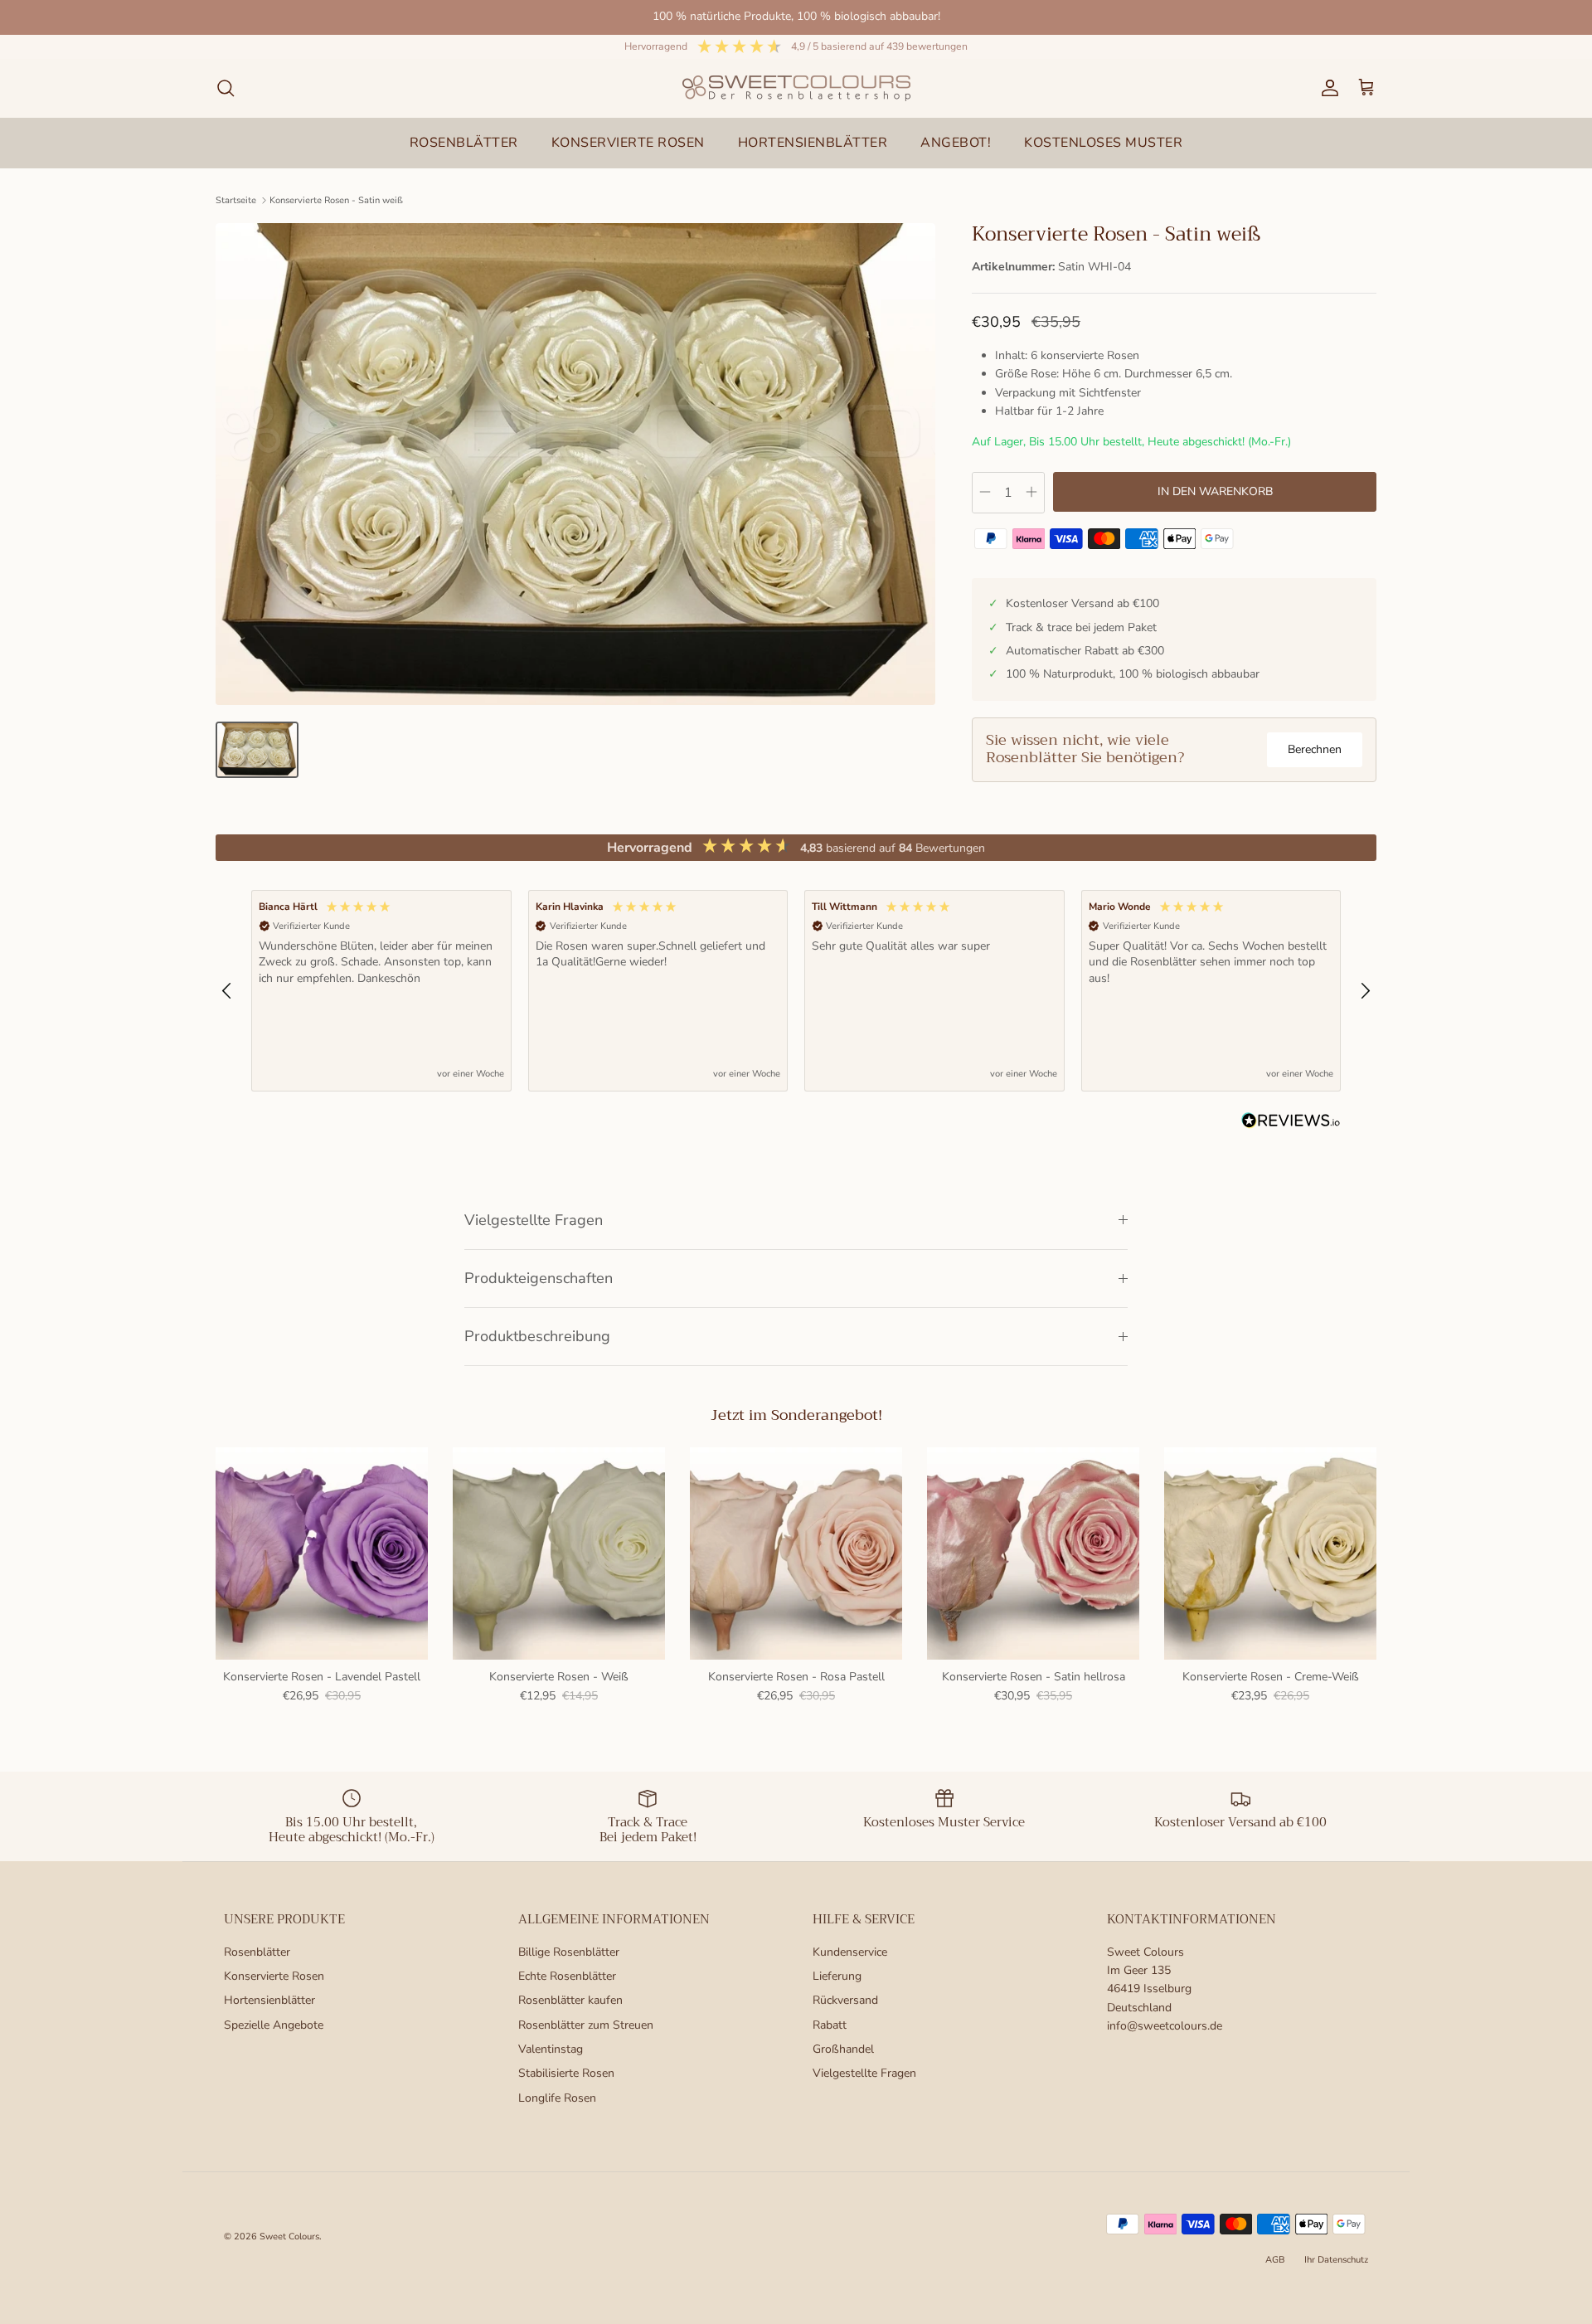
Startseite (236, 200)
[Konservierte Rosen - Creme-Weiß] (1270, 1553)
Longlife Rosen (557, 2098)
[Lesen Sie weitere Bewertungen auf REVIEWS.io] (1291, 1123)
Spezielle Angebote (274, 2025)
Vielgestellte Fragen (534, 1220)
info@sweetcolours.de (1165, 2026)
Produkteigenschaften (539, 1278)
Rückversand (845, 2000)
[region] (796, 991)
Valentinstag (551, 2049)
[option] (575, 464)
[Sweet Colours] (796, 88)
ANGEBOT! (956, 143)
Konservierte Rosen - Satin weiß (336, 200)
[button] (227, 991)
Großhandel (843, 2049)
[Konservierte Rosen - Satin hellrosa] (1033, 1553)
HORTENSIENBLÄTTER (813, 143)
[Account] (1327, 88)
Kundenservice (850, 1952)
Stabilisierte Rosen (566, 2073)
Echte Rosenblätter (567, 1976)
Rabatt (830, 2025)
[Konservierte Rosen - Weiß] (559, 1553)
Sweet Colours (289, 2236)
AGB (1275, 2260)
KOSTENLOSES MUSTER (1103, 143)
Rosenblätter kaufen (570, 2000)
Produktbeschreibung (537, 1336)
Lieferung (837, 1976)
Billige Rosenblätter (569, 1952)
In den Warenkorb (1215, 491)
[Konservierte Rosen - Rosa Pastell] (796, 1553)
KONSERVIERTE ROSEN (628, 143)
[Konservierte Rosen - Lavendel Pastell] (322, 1553)
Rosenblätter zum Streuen (586, 2025)
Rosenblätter (257, 1952)
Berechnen (1315, 749)
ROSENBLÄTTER (464, 143)
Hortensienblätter (269, 2000)
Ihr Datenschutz (1336, 2260)
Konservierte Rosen (274, 1976)
